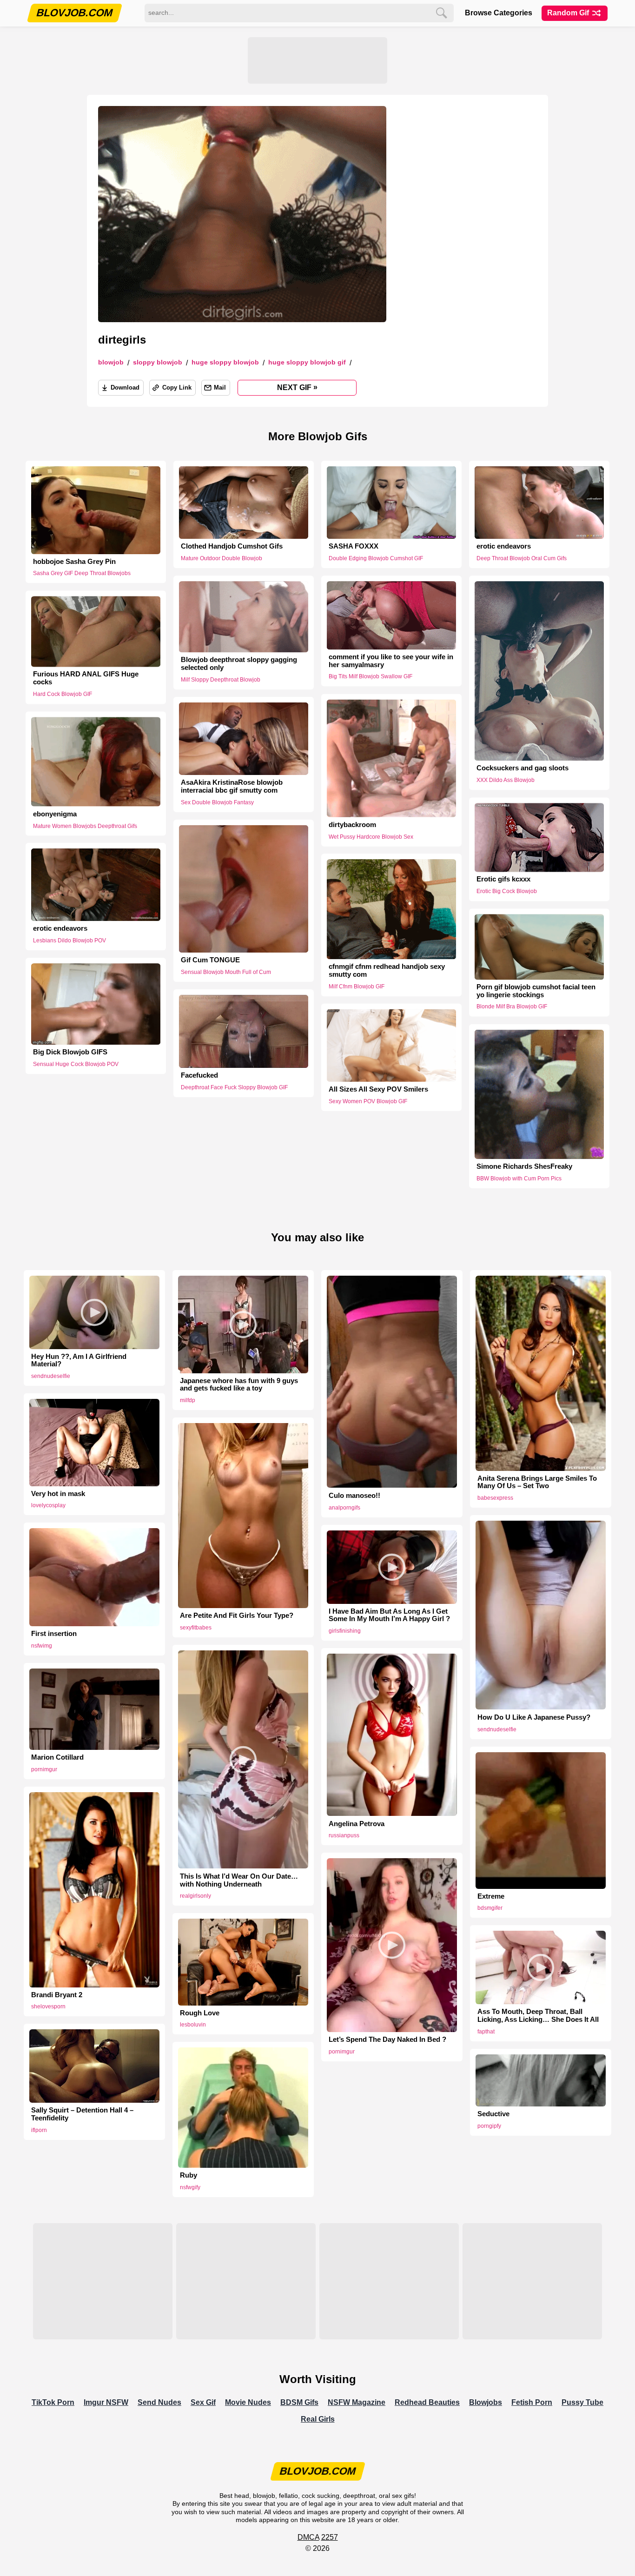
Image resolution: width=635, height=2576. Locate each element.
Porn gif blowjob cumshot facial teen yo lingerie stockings (536, 991)
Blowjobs (486, 2402)
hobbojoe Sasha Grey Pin (74, 562)
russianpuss (344, 1835)
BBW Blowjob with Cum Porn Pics (519, 1179)
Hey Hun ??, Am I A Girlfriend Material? (79, 1361)
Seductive (493, 2114)
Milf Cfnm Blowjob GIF (357, 987)
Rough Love (200, 2013)
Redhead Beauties (427, 2402)
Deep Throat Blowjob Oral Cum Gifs (522, 558)
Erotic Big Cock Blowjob (507, 891)
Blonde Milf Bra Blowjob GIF (512, 1007)
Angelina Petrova (357, 1824)
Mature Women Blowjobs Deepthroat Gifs (85, 826)
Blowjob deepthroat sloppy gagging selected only (239, 664)
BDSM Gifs (299, 2402)
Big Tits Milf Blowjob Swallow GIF (370, 677)
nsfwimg (42, 1646)
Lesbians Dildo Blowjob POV (69, 940)
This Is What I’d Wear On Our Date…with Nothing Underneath (239, 1880)
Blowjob (111, 362)
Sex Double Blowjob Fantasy (217, 802)
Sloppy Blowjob (158, 362)
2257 (330, 2537)
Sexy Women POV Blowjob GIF (368, 1101)
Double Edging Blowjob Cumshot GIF (376, 558)
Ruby (189, 2175)
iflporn (39, 2130)
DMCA (308, 2537)
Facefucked (199, 1075)
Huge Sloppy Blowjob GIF (307, 362)
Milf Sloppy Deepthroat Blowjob (221, 680)
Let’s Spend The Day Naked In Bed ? (387, 2040)
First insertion (54, 1634)
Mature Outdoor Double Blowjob (222, 558)
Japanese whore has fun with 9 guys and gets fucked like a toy (239, 1385)
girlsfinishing (345, 1631)
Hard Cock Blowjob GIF (63, 695)
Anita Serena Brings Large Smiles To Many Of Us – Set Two (537, 1482)
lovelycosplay (48, 1505)
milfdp (188, 1400)
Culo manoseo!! (354, 1496)
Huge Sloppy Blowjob (225, 362)
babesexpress (495, 1498)
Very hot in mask (58, 1494)
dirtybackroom (352, 824)
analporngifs (344, 1508)
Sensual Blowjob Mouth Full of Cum (226, 972)
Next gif (297, 387)
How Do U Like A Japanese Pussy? (534, 1717)
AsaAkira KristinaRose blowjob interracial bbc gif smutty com (232, 786)
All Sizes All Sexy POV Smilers (378, 1089)
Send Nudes (159, 2402)
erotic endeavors (504, 546)
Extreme (491, 1896)
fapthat (486, 2032)
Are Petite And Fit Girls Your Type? (237, 1616)
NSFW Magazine (357, 2402)
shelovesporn (48, 2006)
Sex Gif (203, 2402)
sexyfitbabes (196, 1628)
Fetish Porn (532, 2402)
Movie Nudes (248, 2402)
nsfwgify (190, 2187)
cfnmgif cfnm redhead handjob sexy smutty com (387, 970)
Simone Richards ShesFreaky (524, 1166)
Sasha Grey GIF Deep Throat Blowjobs (82, 573)
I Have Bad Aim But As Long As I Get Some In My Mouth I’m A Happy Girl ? (389, 1615)
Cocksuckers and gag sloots (523, 768)
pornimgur (44, 1769)
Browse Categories (499, 13)
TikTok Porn (53, 2402)
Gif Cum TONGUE (210, 960)
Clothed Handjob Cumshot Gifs (232, 546)
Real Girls (318, 2419)
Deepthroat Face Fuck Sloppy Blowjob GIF (234, 1087)
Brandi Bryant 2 (57, 1995)
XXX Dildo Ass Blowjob (506, 780)
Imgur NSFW (106, 2402)
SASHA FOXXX (354, 546)
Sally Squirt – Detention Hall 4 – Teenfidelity (82, 2114)
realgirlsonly (195, 1896)
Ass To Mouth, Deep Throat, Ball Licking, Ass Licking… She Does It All (538, 2016)
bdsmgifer (490, 1908)
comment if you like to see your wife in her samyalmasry (391, 661)
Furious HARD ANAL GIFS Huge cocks (86, 679)
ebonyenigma (55, 814)
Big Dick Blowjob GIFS (70, 1052)
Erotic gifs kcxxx (503, 880)
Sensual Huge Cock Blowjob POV (76, 1064)
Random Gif (569, 13)
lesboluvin (193, 2025)
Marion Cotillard (57, 1757)
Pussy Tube (582, 2402)
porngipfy (489, 2126)
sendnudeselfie (51, 1376)
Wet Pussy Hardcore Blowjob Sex (371, 836)
